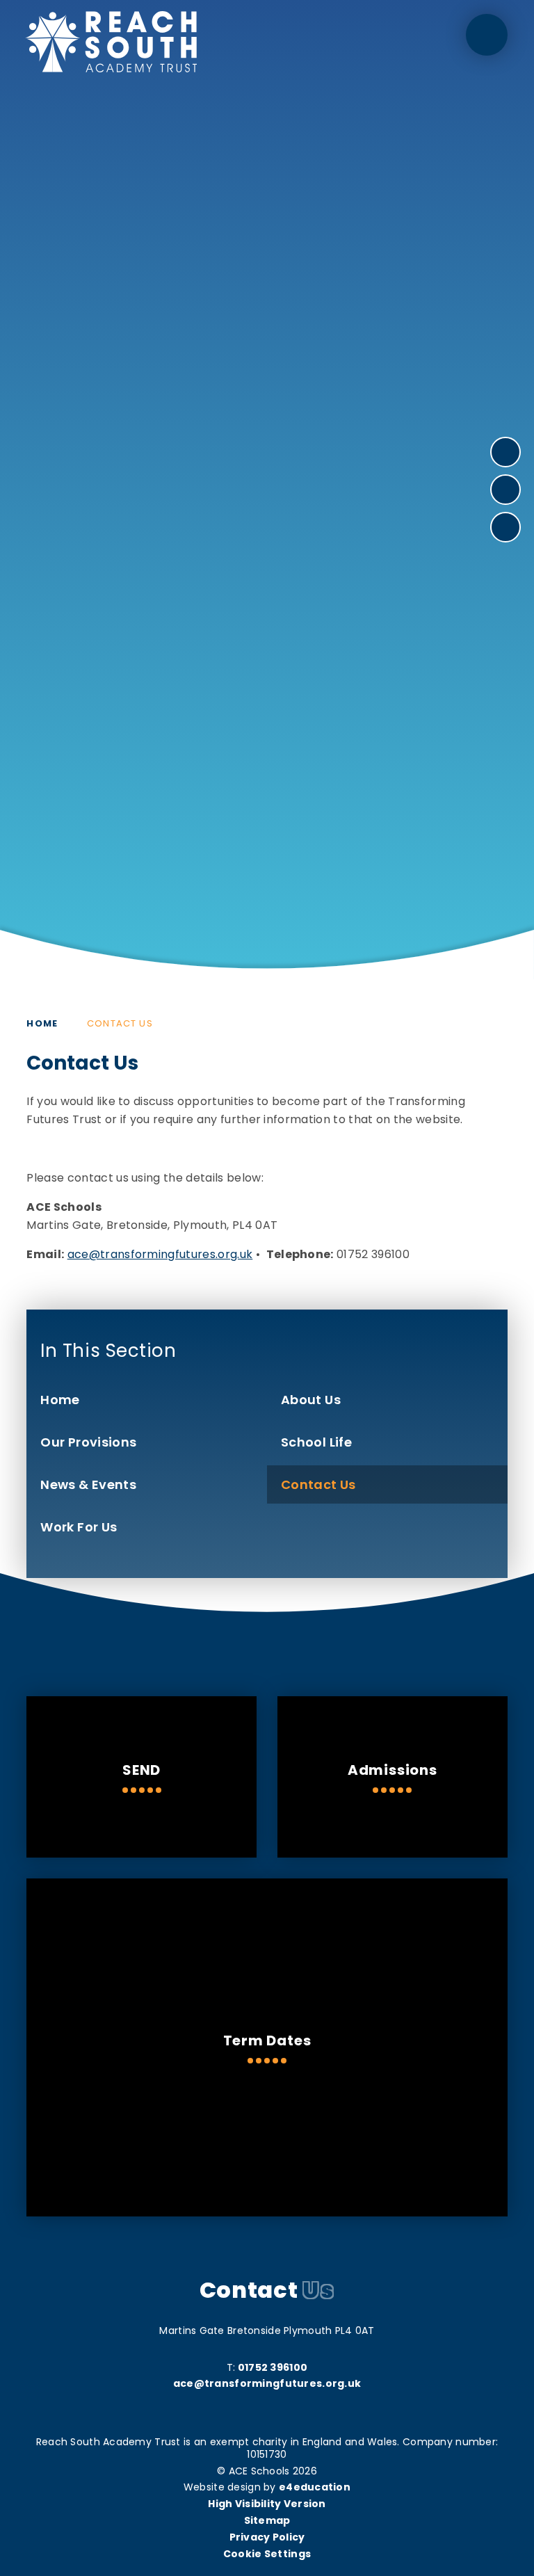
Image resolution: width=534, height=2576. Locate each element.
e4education (315, 2487)
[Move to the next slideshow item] (505, 452)
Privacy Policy (267, 2537)
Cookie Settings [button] (267, 2554)
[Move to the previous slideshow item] (505, 490)
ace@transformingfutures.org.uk (160, 1254)
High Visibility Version (267, 2504)
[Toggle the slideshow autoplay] (505, 527)
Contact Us (120, 1023)
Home (42, 1023)
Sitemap (267, 2520)
